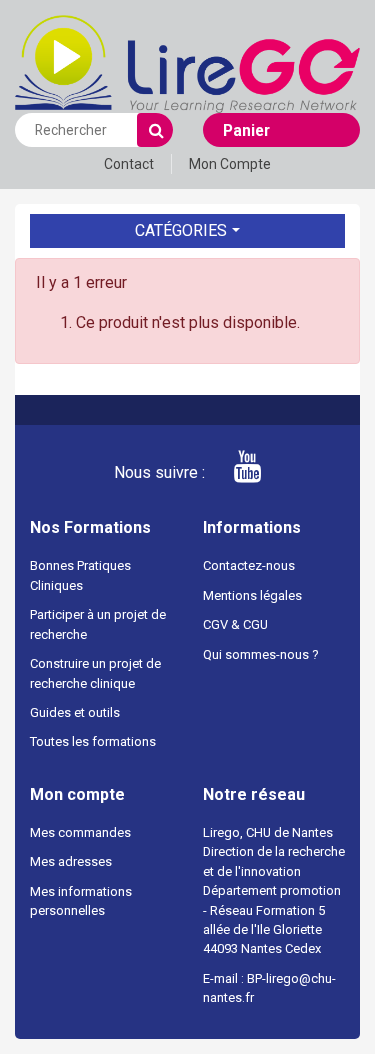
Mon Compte (230, 164)
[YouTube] (235, 472)
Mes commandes (80, 832)
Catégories (181, 230)
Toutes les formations (93, 741)
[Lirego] (187, 62)
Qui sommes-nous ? (261, 654)
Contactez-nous (249, 565)
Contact (129, 164)
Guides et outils (75, 712)
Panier (246, 131)
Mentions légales (252, 595)
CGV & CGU (235, 624)
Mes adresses (71, 861)
